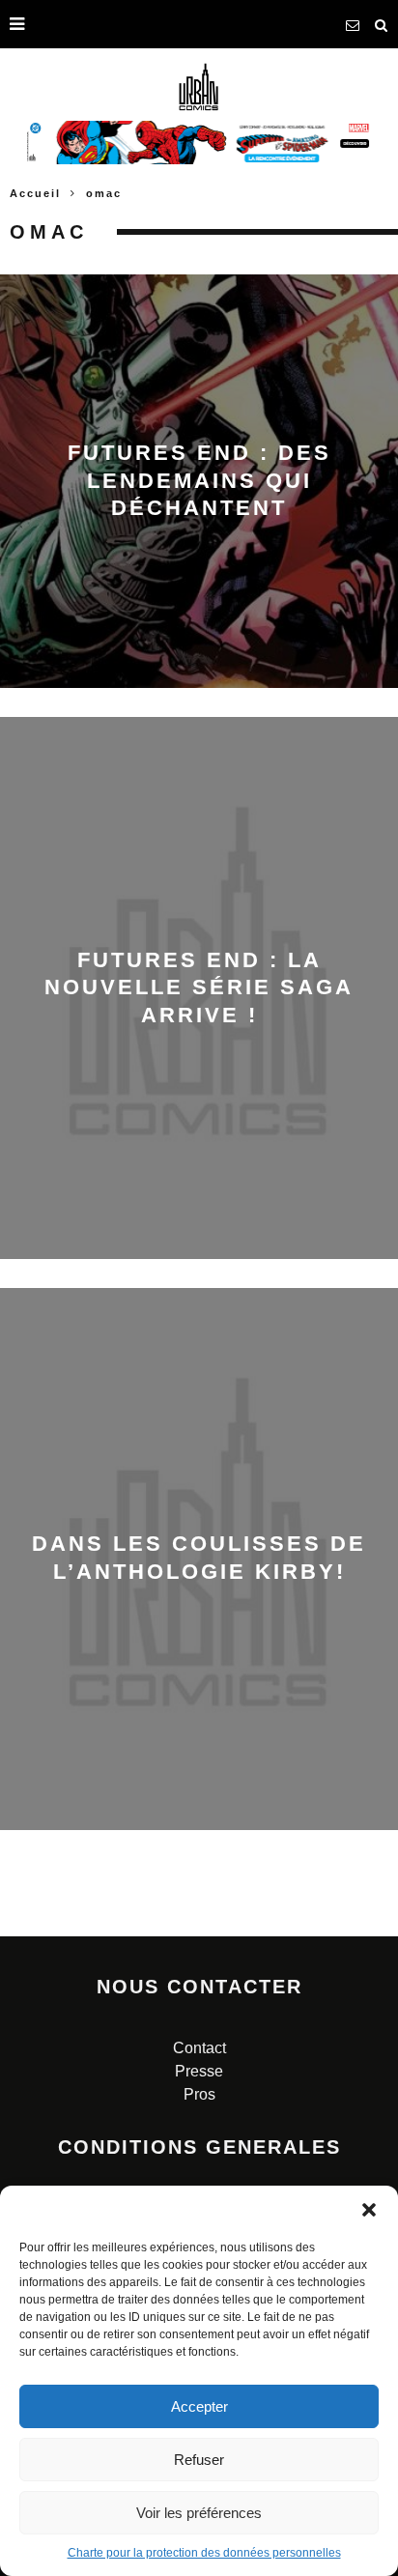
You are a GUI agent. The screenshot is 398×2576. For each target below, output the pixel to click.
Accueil (35, 193)
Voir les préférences (199, 2513)
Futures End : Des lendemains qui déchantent (199, 480)
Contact (199, 2048)
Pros (199, 2094)
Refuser (199, 2460)
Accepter (199, 2406)
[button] (369, 2210)
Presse (199, 2071)
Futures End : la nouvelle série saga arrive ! (199, 987)
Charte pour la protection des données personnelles (204, 2553)
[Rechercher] (382, 24)
